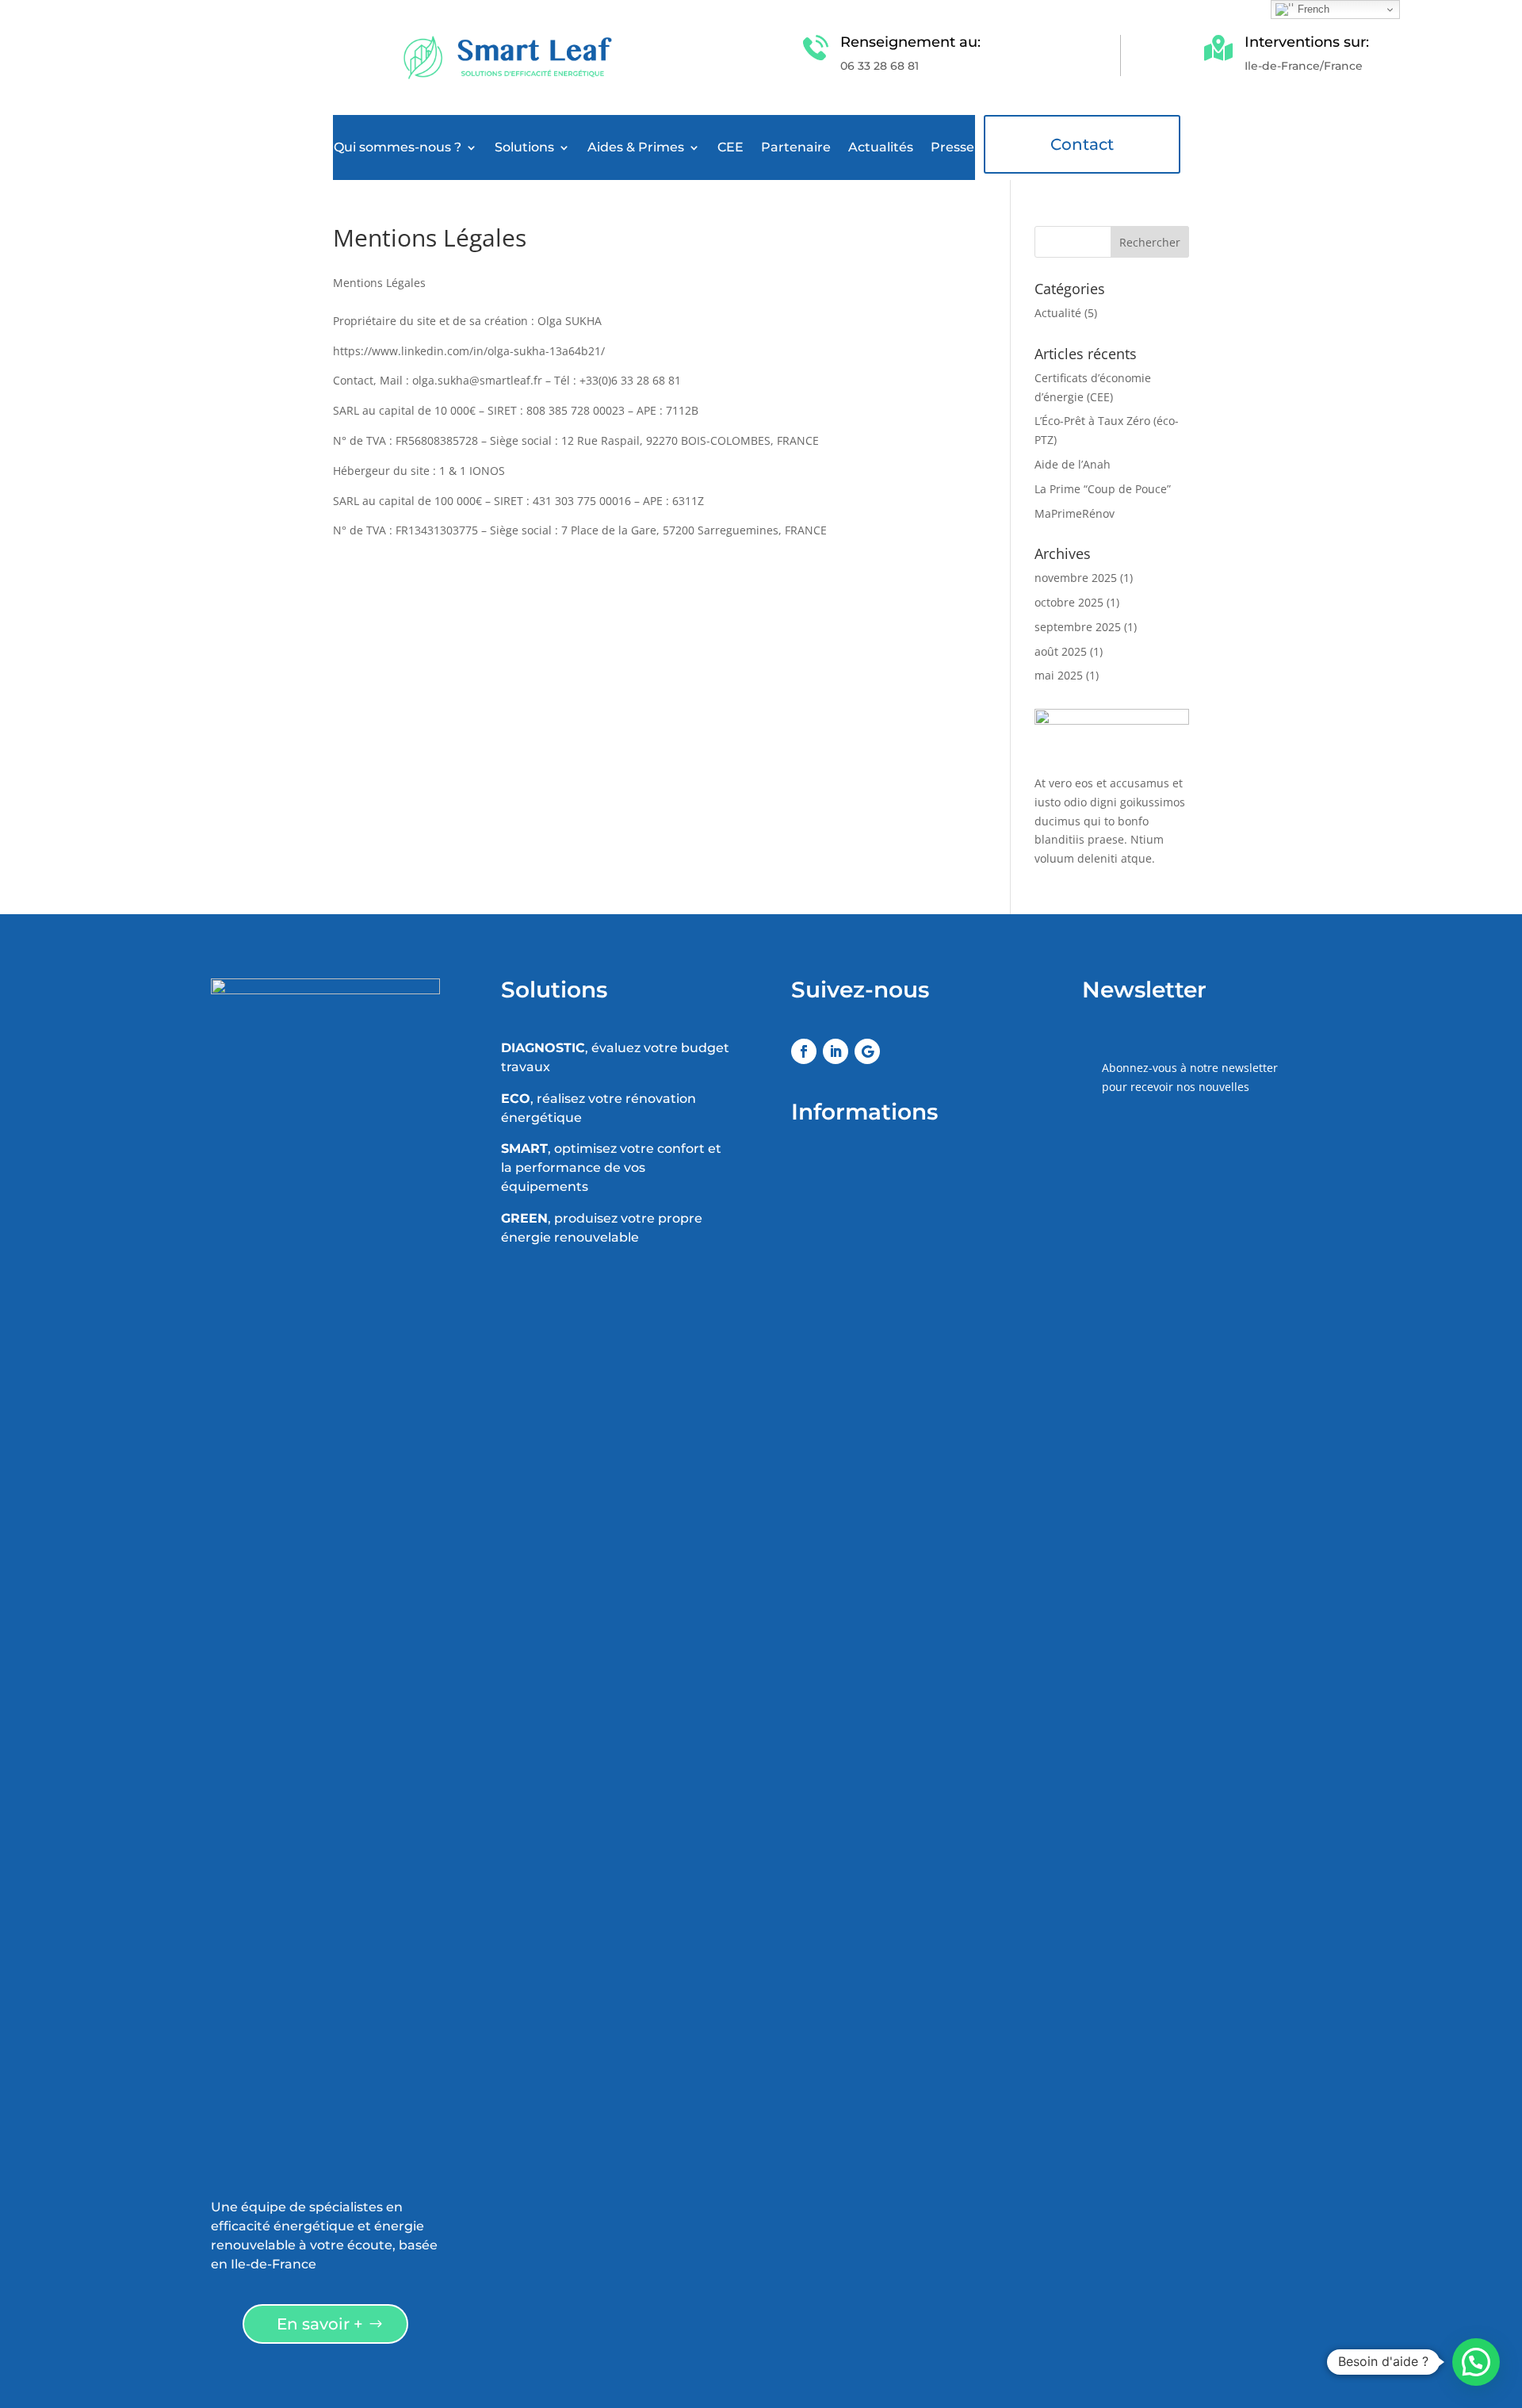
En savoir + (320, 2324)
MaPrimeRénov (1075, 513)
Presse (952, 148)
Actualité (1058, 313)
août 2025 (1061, 651)
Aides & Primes (636, 148)
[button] (1476, 2362)
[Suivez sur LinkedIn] (836, 1051)
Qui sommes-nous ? (398, 148)
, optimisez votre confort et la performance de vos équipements (611, 1168)
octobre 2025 (1069, 602)
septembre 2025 (1078, 627)
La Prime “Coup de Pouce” (1103, 489)
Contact (1082, 144)
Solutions (524, 148)
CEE (730, 148)
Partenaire (796, 148)
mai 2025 (1059, 675)
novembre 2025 (1076, 578)
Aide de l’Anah (1073, 464)
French (1312, 9)
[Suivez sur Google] (867, 1051)
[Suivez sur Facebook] (804, 1051)
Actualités (881, 148)
